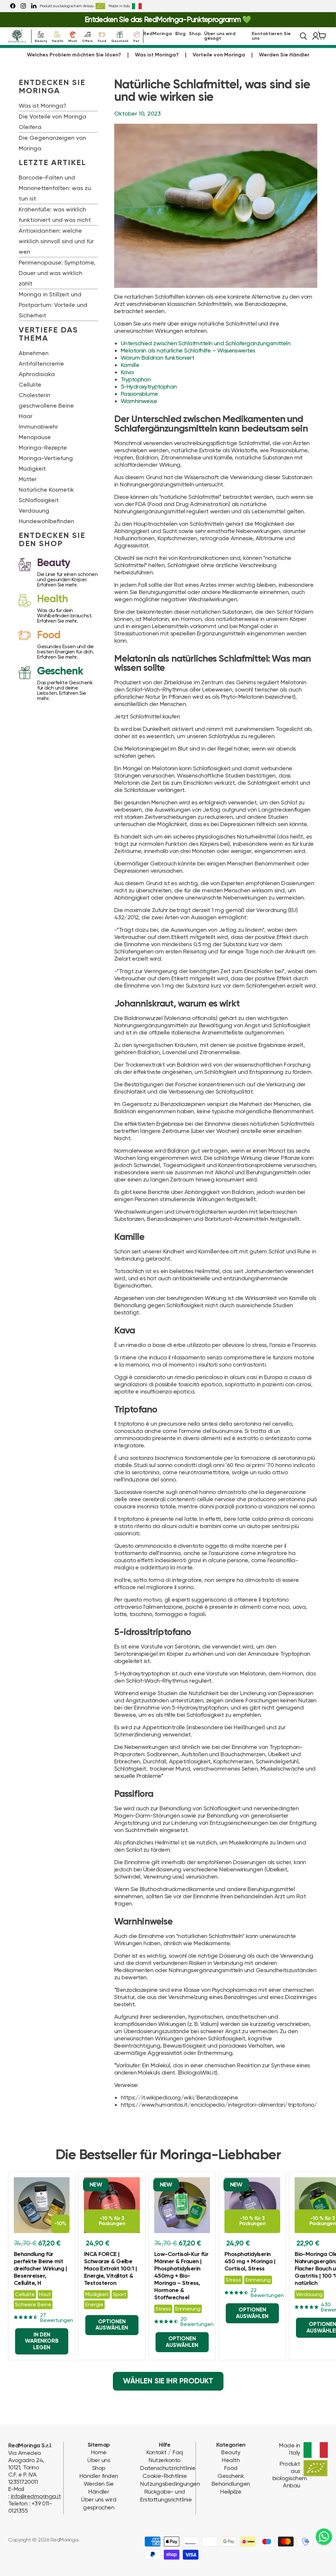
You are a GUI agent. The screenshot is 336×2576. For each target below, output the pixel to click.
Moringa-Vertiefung (46, 458)
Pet (136, 40)
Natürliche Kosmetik (46, 490)
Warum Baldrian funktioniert (157, 358)
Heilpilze (231, 2491)
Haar (26, 416)
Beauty (41, 40)
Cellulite (30, 384)
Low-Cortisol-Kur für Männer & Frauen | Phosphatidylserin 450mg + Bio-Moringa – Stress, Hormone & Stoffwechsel (181, 2276)
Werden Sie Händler (284, 55)
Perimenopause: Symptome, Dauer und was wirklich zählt (57, 273)
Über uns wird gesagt (220, 36)
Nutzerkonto (164, 2460)
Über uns (99, 2460)
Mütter (28, 479)
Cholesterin (34, 395)
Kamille (130, 365)
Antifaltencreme (41, 363)
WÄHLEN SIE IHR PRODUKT (168, 2381)
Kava (127, 372)
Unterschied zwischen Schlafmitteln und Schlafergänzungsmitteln (206, 343)
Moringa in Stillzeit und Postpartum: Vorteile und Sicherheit (53, 305)
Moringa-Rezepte (43, 447)
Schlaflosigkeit (39, 500)
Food (102, 40)
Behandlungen (231, 2484)
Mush (73, 40)
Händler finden (99, 2476)
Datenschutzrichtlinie (168, 2468)
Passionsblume (139, 394)
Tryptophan (136, 379)
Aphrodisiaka (37, 374)
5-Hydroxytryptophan (149, 386)
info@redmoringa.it (36, 2496)
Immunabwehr (38, 426)
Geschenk (120, 40)
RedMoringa (158, 34)
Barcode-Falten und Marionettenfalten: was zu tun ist (55, 188)
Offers (87, 40)
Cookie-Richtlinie (165, 2476)
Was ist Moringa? (157, 55)
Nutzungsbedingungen (170, 2484)
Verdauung (34, 511)
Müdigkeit (32, 468)
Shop (195, 34)
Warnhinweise (139, 401)
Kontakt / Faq (165, 2452)
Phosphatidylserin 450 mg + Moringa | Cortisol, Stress (250, 2262)
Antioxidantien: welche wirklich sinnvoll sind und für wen (56, 241)
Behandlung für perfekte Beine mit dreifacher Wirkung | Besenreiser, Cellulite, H (40, 2269)
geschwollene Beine (46, 405)
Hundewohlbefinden (46, 521)
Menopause (35, 437)
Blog (180, 34)
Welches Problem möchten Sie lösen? (74, 55)
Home (99, 2452)
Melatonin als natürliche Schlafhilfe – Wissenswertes (188, 350)
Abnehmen (34, 353)
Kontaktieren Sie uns (271, 36)
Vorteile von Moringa (219, 55)
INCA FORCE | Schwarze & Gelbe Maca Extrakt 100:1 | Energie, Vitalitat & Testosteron (110, 2269)
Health (58, 40)
